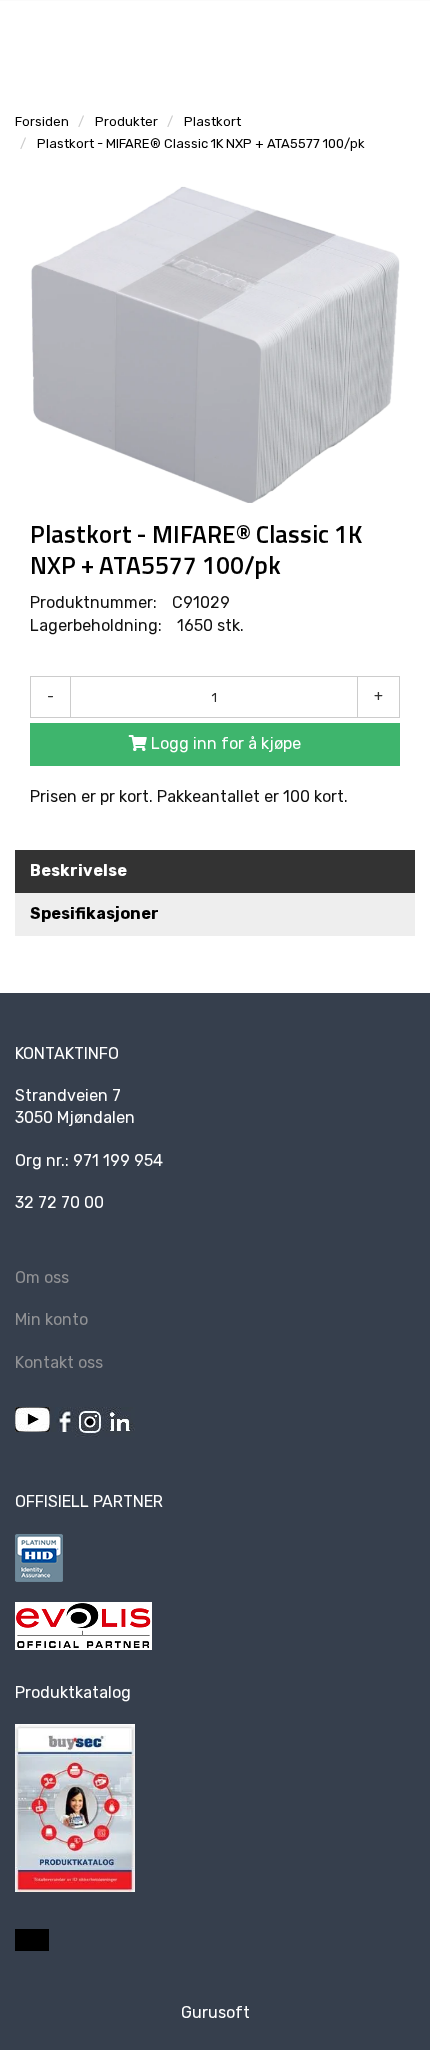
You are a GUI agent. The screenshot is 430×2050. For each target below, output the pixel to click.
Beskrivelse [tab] (78, 870)
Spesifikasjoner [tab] (94, 913)
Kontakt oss (59, 1362)
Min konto (51, 1319)
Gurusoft (215, 2012)
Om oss (42, 1277)
